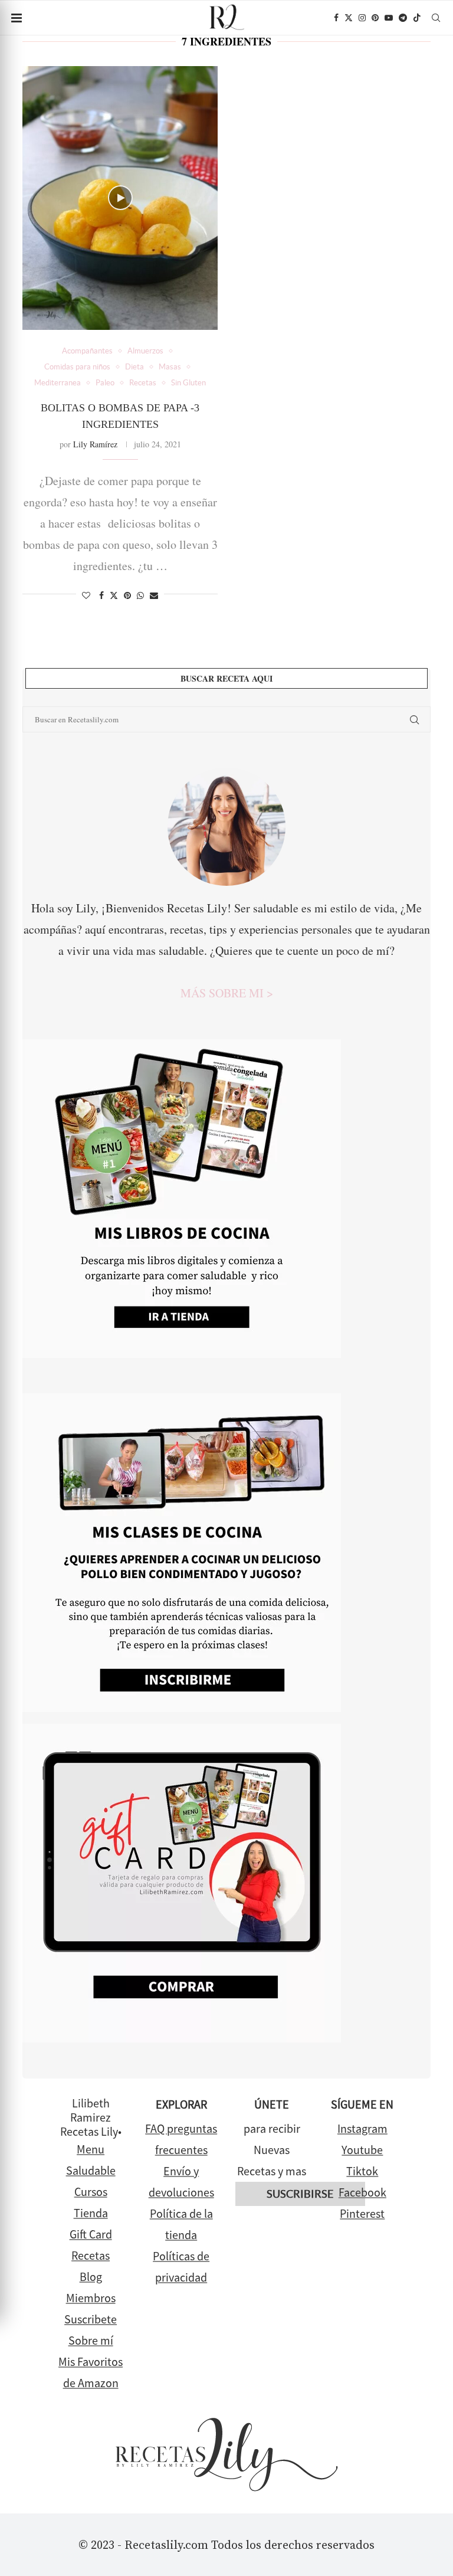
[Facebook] (336, 18)
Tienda (91, 2213)
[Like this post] (86, 595)
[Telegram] (403, 18)
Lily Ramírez (95, 444)
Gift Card (91, 2234)
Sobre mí (91, 2340)
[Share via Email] (154, 595)
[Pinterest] (375, 18)
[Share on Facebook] (101, 595)
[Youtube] (389, 18)
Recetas (91, 2255)
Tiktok (362, 2171)
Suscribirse (300, 2194)
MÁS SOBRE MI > (227, 993)
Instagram (362, 2128)
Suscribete (91, 2319)
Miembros (91, 2298)
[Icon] (120, 198)
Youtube (362, 2150)
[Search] (436, 18)
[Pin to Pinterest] (127, 595)
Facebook (362, 2192)
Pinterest (362, 2213)
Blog (91, 2276)
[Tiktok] (417, 18)
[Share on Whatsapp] (140, 595)
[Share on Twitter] (114, 595)
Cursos (91, 2192)
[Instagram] (362, 18)
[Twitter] (349, 18)
